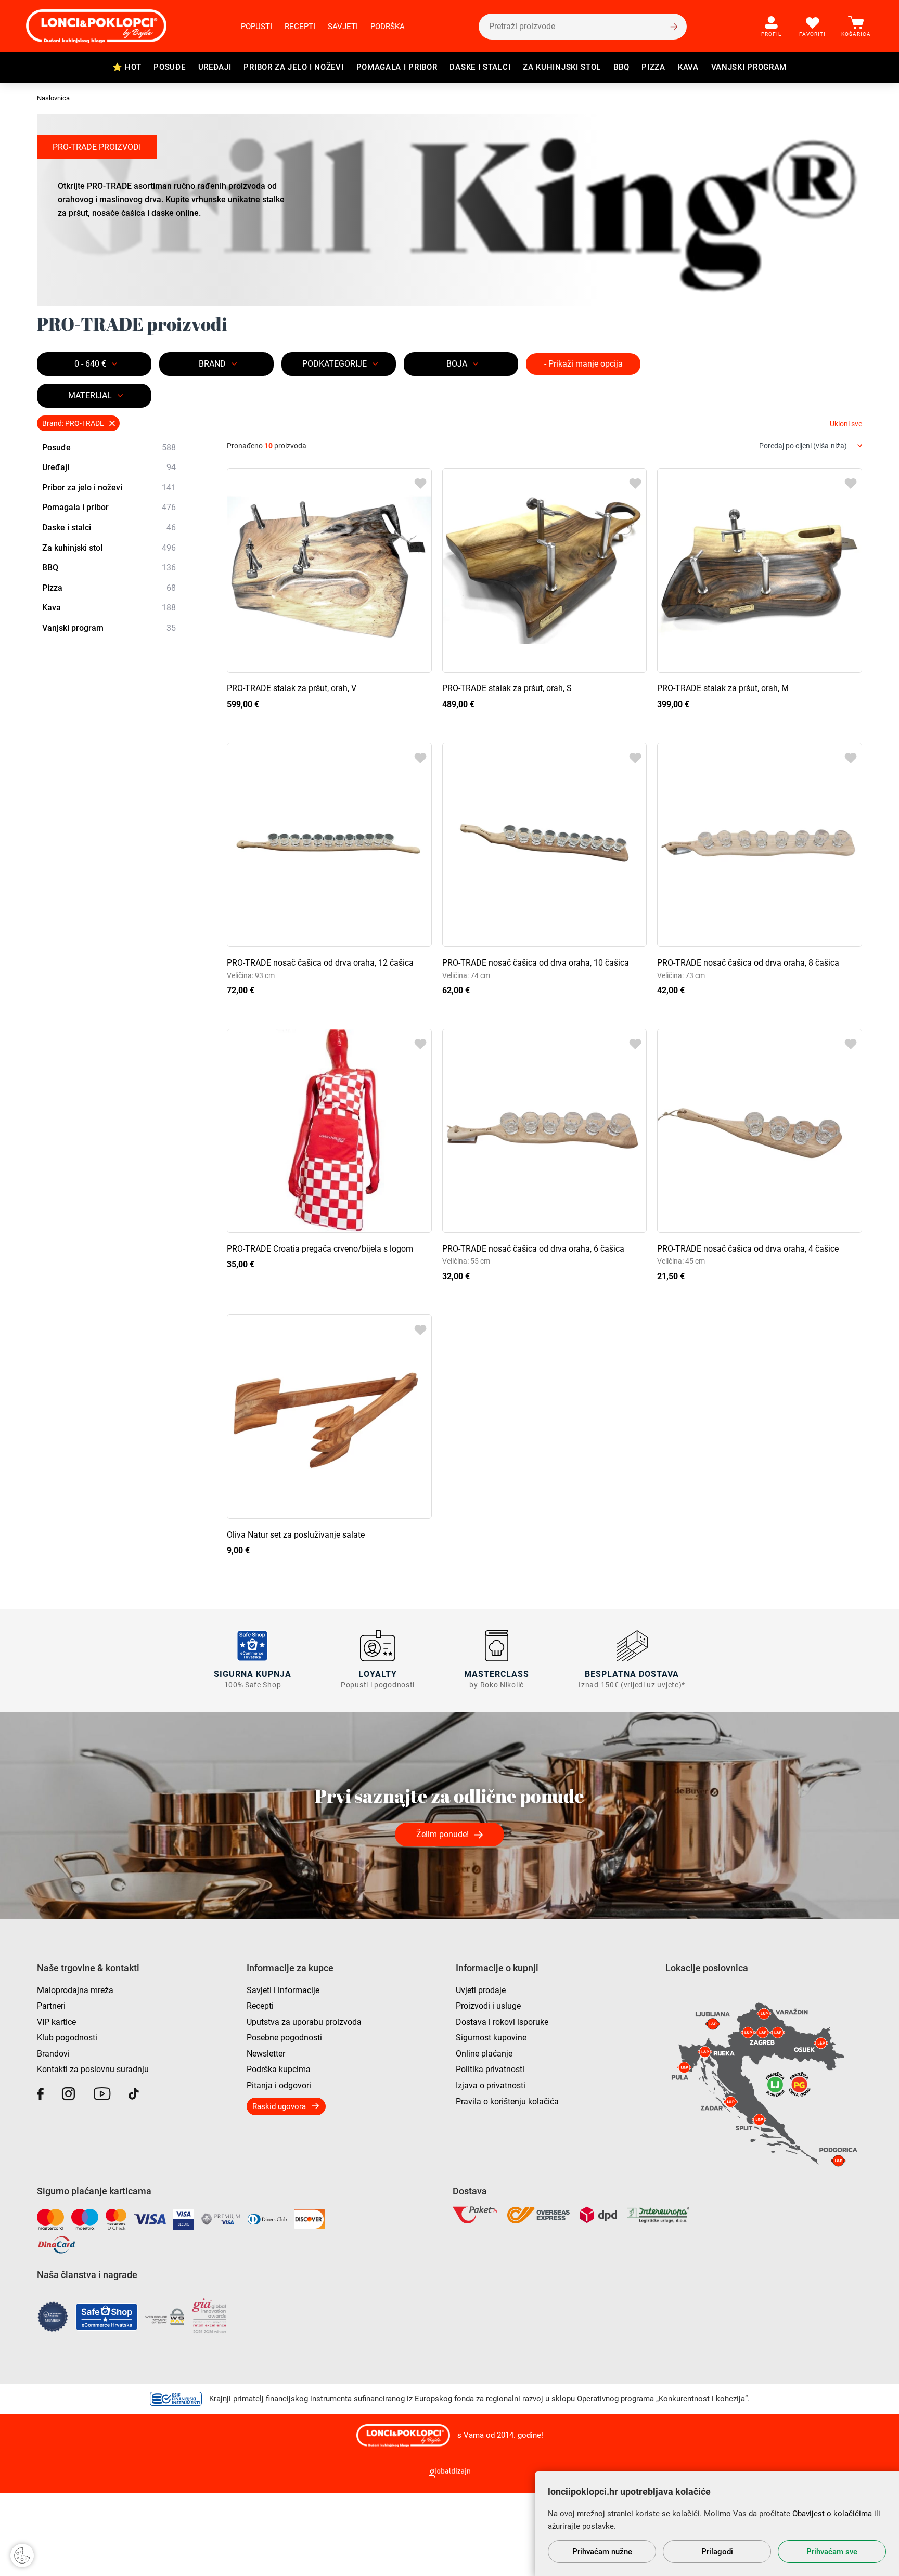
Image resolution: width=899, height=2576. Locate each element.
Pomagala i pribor (397, 67)
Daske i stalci (480, 67)
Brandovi (53, 2054)
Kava (688, 67)
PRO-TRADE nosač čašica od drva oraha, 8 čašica (748, 963)
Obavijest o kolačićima (832, 2514)
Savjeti (343, 27)
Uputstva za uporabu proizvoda (304, 2022)
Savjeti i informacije (283, 1990)
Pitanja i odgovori (279, 2085)
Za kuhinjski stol (562, 67)
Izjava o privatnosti (491, 2085)
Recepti (300, 27)
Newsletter (266, 2054)
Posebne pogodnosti (284, 2038)
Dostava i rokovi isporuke (502, 2022)
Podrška (388, 27)
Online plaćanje (484, 2054)
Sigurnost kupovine (491, 2038)
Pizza (653, 67)
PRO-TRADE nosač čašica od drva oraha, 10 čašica (536, 963)
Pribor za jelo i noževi (293, 67)
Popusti (256, 27)
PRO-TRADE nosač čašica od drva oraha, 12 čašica (320, 963)
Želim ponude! (442, 1834)
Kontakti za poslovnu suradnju (93, 2069)
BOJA (457, 364)
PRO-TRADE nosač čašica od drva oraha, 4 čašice (748, 1249)
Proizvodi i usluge (488, 2006)
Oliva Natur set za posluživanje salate (296, 1535)
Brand (212, 364)
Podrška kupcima (279, 2069)
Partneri (51, 2006)
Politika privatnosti (490, 2069)
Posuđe (169, 67)
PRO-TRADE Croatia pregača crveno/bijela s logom (320, 1249)
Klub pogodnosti (67, 2038)
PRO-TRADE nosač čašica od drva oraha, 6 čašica (533, 1249)
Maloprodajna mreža (75, 1990)
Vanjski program (749, 67)
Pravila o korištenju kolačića (507, 2102)
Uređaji (215, 67)
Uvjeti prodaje (481, 1990)
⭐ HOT (127, 67)
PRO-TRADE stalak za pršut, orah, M (723, 688)
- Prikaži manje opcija (583, 364)
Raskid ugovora (279, 2106)
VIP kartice (56, 2022)
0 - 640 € (90, 364)
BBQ (621, 67)
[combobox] (811, 446)
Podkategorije (335, 364)
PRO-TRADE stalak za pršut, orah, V (292, 688)
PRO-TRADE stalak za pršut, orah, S (507, 688)
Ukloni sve (846, 424)
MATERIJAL (90, 395)
